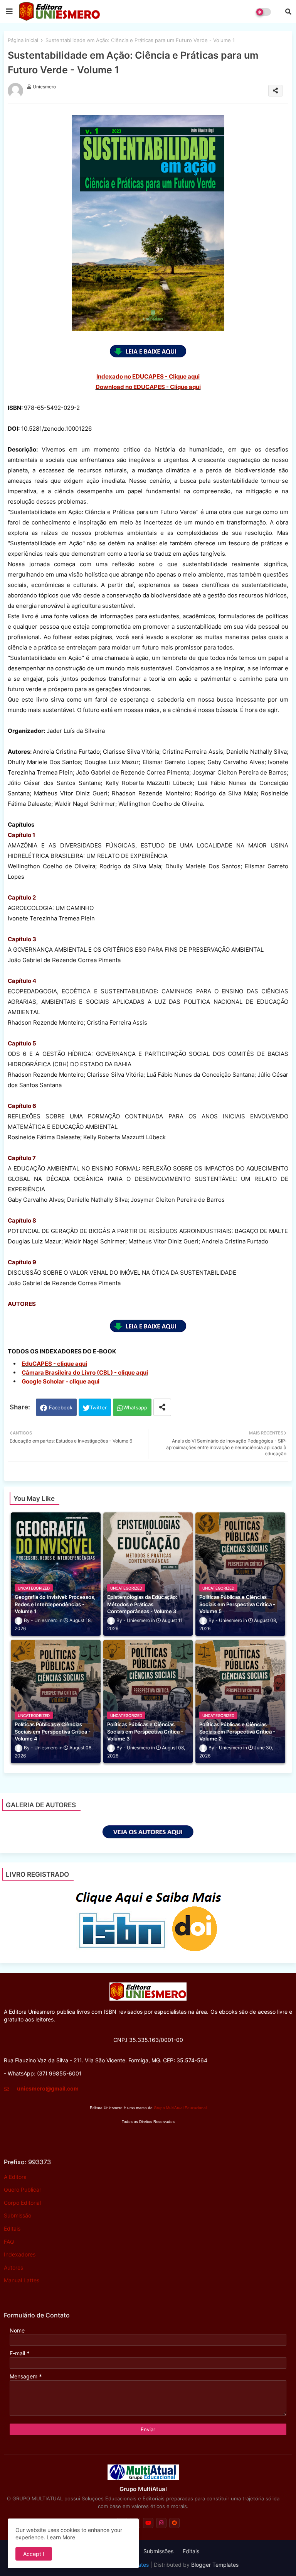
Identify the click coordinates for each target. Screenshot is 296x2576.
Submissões (158, 2551)
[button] (288, 12)
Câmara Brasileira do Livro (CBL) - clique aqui (85, 1373)
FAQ (9, 2242)
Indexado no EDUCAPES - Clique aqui (148, 376)
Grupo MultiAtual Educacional (180, 2108)
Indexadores (20, 2254)
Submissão (18, 2215)
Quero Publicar (23, 2190)
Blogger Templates (215, 2565)
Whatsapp (135, 1407)
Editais (12, 2228)
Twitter (98, 1407)
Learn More (61, 2537)
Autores (13, 2267)
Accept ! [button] (34, 2554)
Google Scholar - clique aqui (61, 1381)
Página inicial (23, 40)
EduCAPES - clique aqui (54, 1364)
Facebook (61, 1407)
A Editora (15, 2177)
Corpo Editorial (22, 2203)
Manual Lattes (22, 2280)
